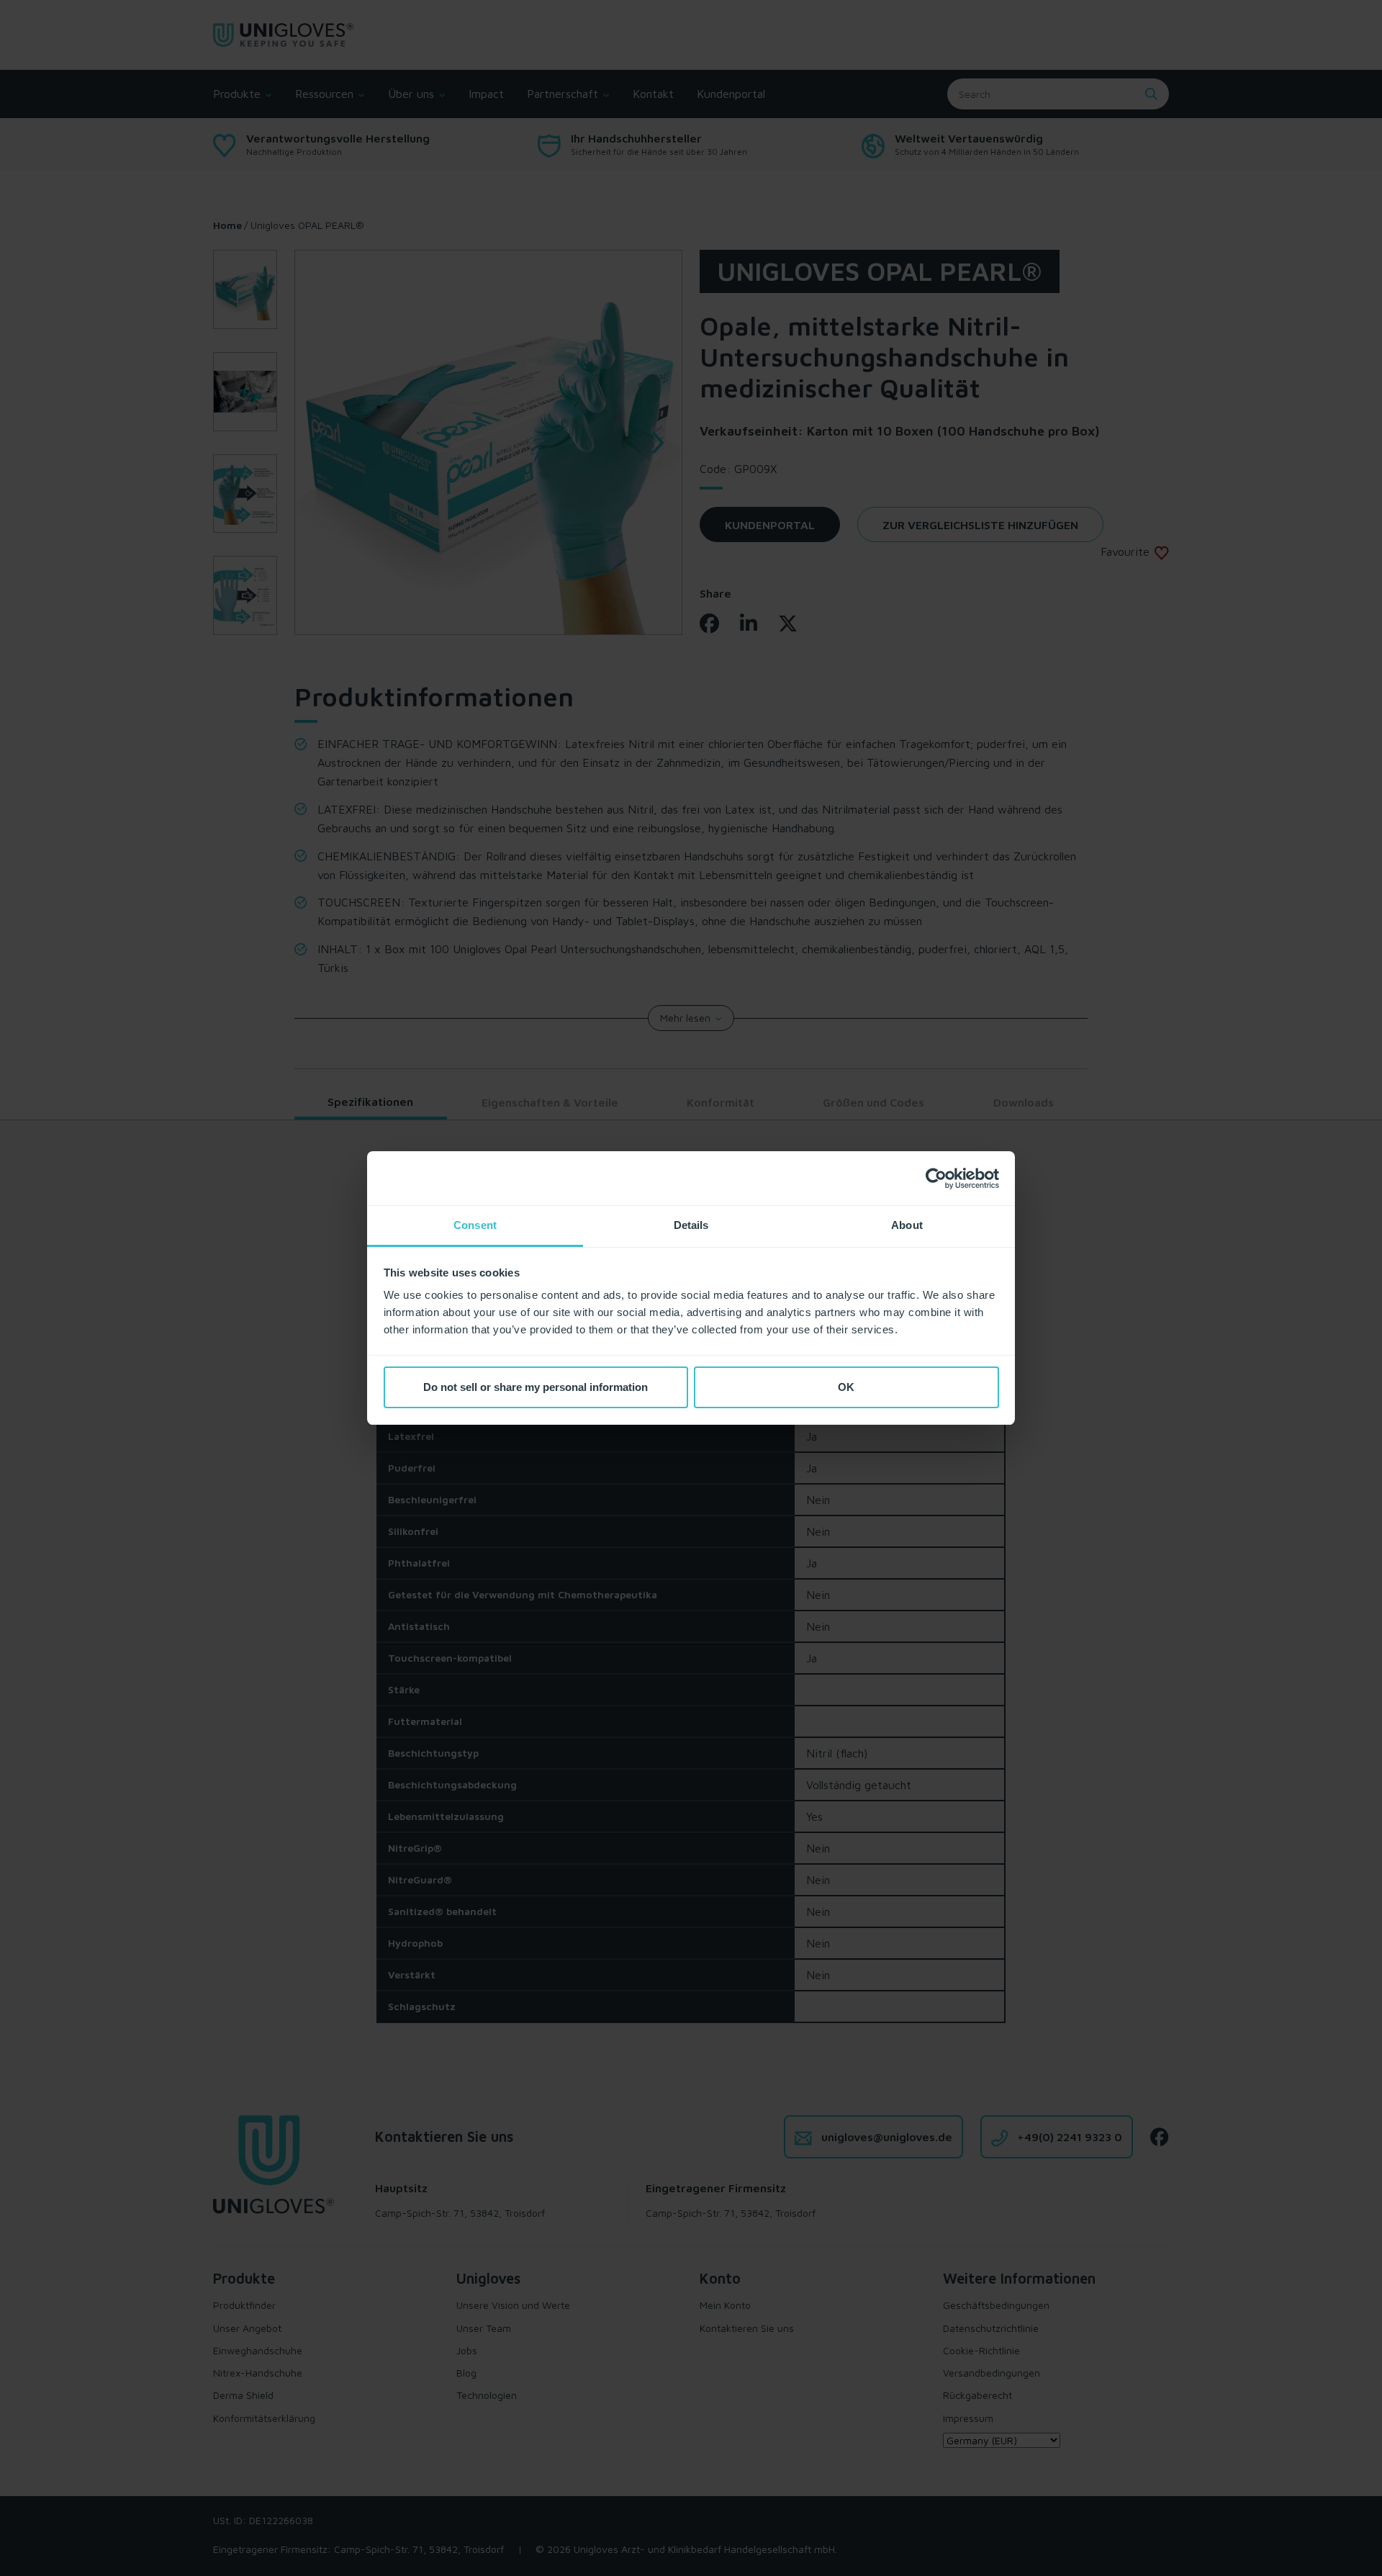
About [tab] (907, 1225)
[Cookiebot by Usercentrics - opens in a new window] (936, 1179)
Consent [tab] (475, 1225)
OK (846, 1387)
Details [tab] (691, 1225)
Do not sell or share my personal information (536, 1387)
